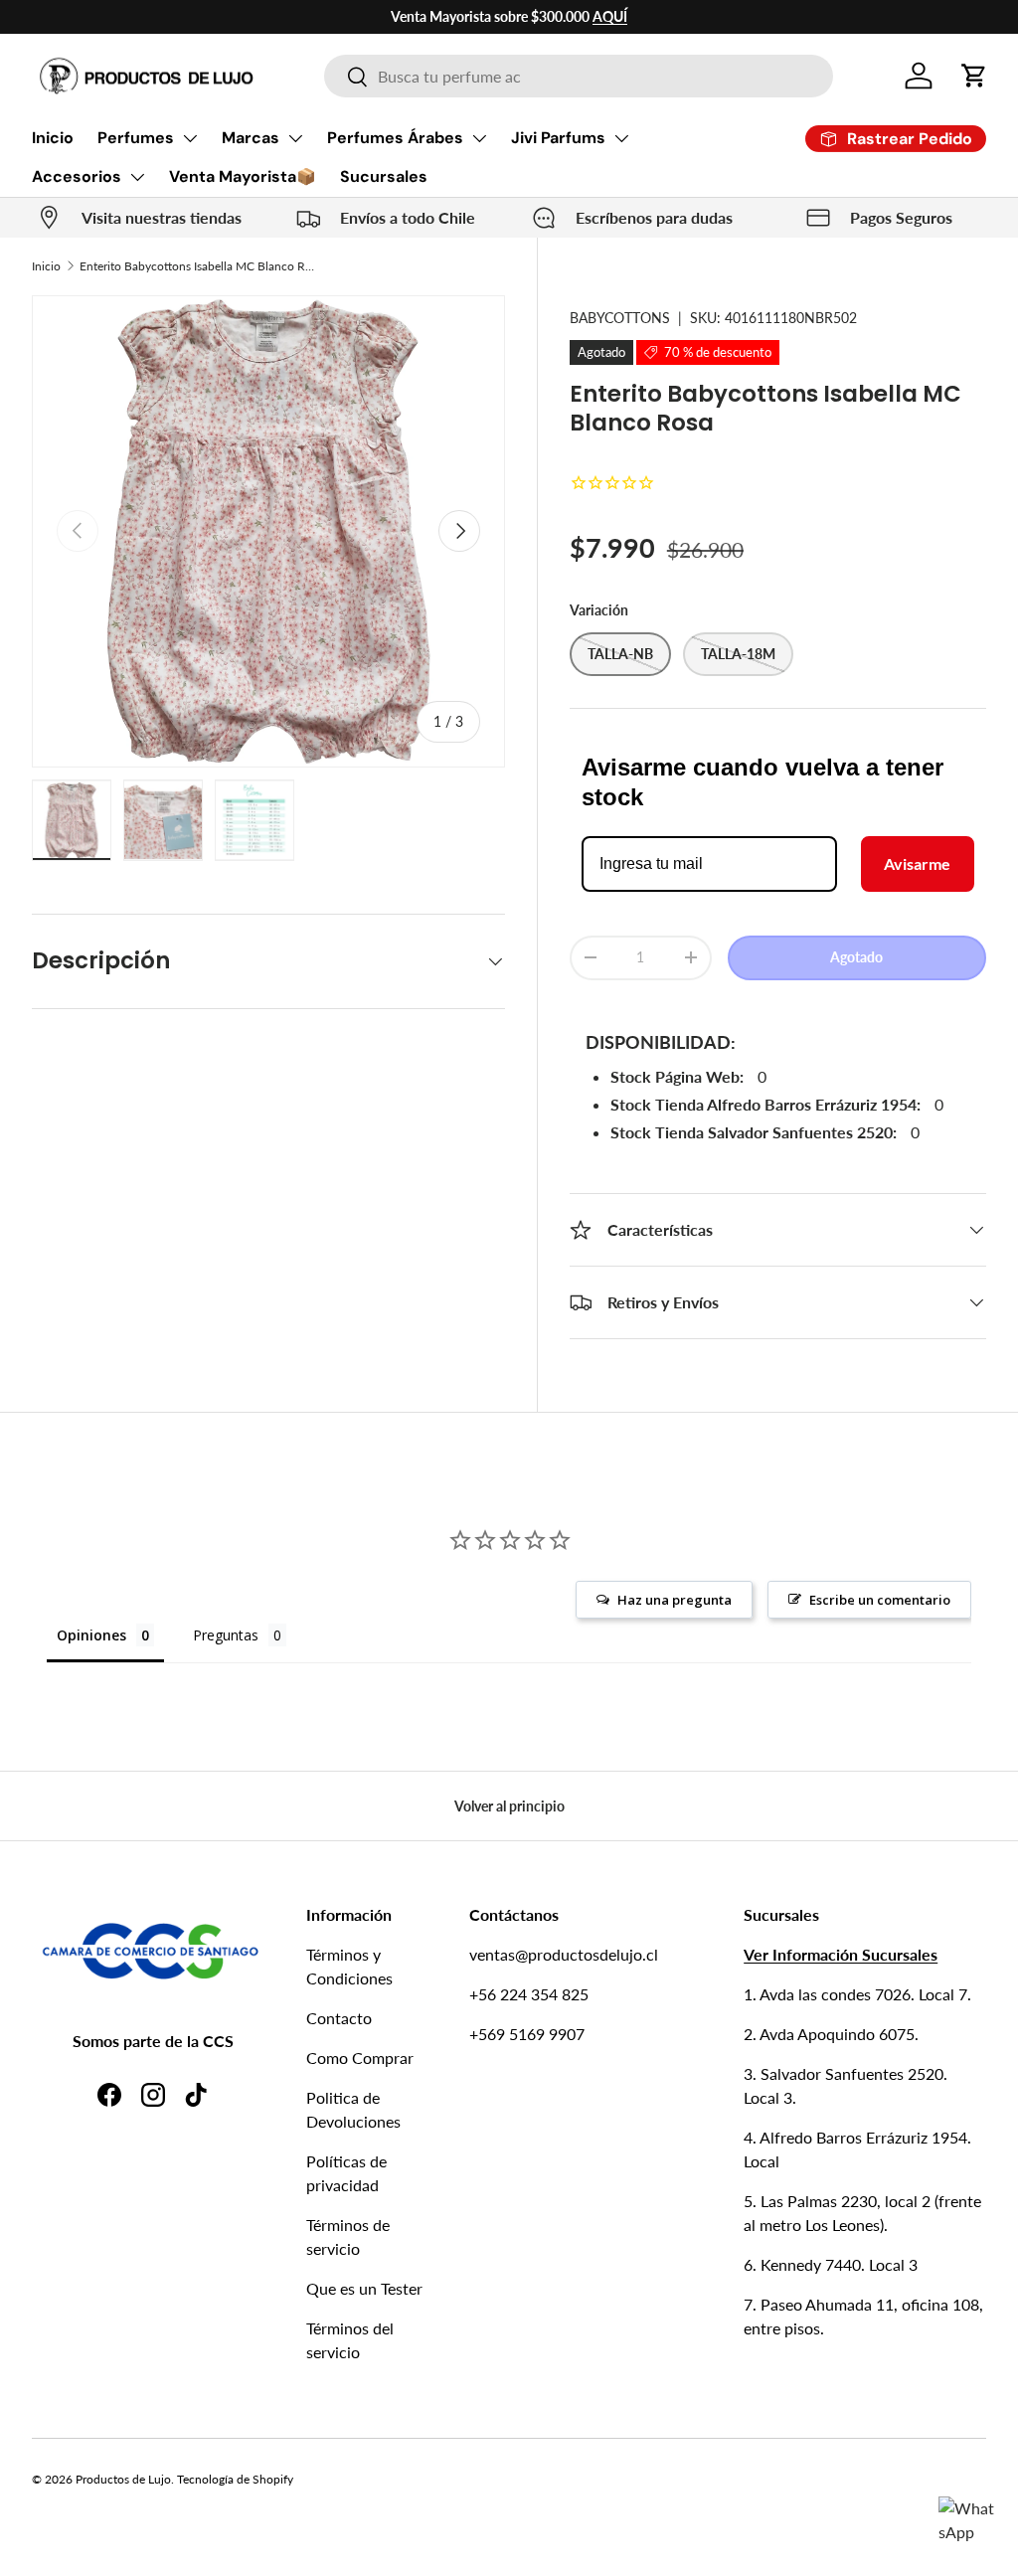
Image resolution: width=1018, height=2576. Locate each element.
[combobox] (578, 76)
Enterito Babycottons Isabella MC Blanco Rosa (199, 266)
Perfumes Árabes (395, 138)
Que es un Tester (364, 2288)
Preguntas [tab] (226, 1635)
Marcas (251, 138)
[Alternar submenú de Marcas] (295, 138)
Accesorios (77, 176)
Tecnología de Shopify (235, 2479)
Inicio (53, 138)
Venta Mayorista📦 (243, 176)
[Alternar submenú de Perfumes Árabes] (479, 138)
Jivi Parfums (558, 138)
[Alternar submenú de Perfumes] (190, 138)
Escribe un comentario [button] (880, 1600)
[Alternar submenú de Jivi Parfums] (621, 138)
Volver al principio (509, 1806)
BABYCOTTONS (620, 318)
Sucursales (384, 176)
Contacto (339, 2018)
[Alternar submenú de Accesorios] (137, 177)
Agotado (856, 957)
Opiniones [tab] (91, 1635)
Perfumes (136, 138)
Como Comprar (360, 2058)
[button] (974, 76)
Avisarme (917, 863)
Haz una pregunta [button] (675, 1600)
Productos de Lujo (123, 2479)
